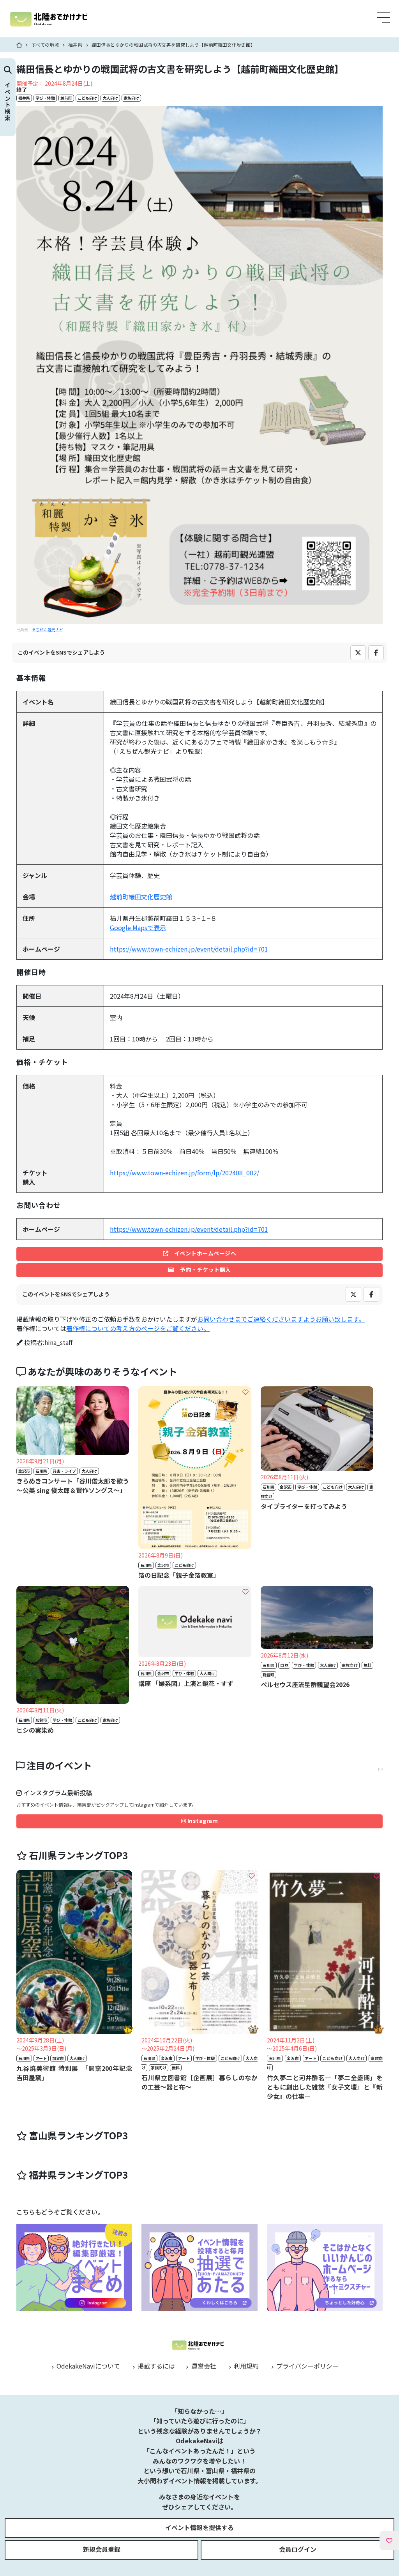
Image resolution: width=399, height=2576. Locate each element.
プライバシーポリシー (307, 2366)
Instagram (202, 1821)
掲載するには (155, 2366)
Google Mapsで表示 (138, 927)
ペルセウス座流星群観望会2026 (305, 1684)
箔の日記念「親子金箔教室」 (179, 1575)
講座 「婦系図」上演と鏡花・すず (186, 1683)
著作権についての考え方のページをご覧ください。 (138, 1328)
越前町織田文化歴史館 (141, 897)
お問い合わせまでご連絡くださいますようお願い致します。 (281, 1319)
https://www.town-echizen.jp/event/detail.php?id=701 (189, 949)
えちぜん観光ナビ (48, 630)
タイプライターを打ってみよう (304, 1506)
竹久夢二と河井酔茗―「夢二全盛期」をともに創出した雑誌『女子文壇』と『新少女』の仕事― (325, 2087)
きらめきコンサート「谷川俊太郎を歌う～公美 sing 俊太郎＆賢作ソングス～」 (73, 1486)
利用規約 (245, 2366)
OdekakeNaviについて (87, 2366)
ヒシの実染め (35, 1730)
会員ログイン (298, 2549)
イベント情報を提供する (199, 2527)
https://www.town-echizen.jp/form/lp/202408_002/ (184, 1173)
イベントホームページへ (202, 1253)
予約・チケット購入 (203, 1270)
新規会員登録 (102, 2549)
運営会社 (203, 2366)
